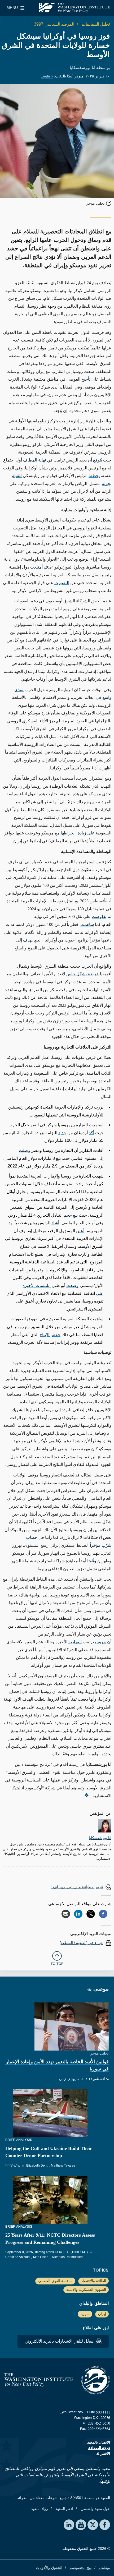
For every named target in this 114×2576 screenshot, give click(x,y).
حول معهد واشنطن (95, 2509)
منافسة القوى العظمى (55, 2281)
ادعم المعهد (64, 2509)
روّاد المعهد (40, 2509)
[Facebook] (103, 1914)
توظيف (104, 2568)
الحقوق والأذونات (49, 2568)
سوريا (85, 2314)
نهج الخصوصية (80, 2568)
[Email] (66, 1914)
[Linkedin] (78, 1914)
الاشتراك (103, 2453)
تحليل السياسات (95, 24)
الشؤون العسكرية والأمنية (86, 2289)
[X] (91, 1914)
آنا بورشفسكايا (82, 68)
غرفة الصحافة (99, 2448)
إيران (102, 2314)
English (47, 76)
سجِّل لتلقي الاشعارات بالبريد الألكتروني (60, 2341)
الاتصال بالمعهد (99, 2442)
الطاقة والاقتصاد (94, 2281)
